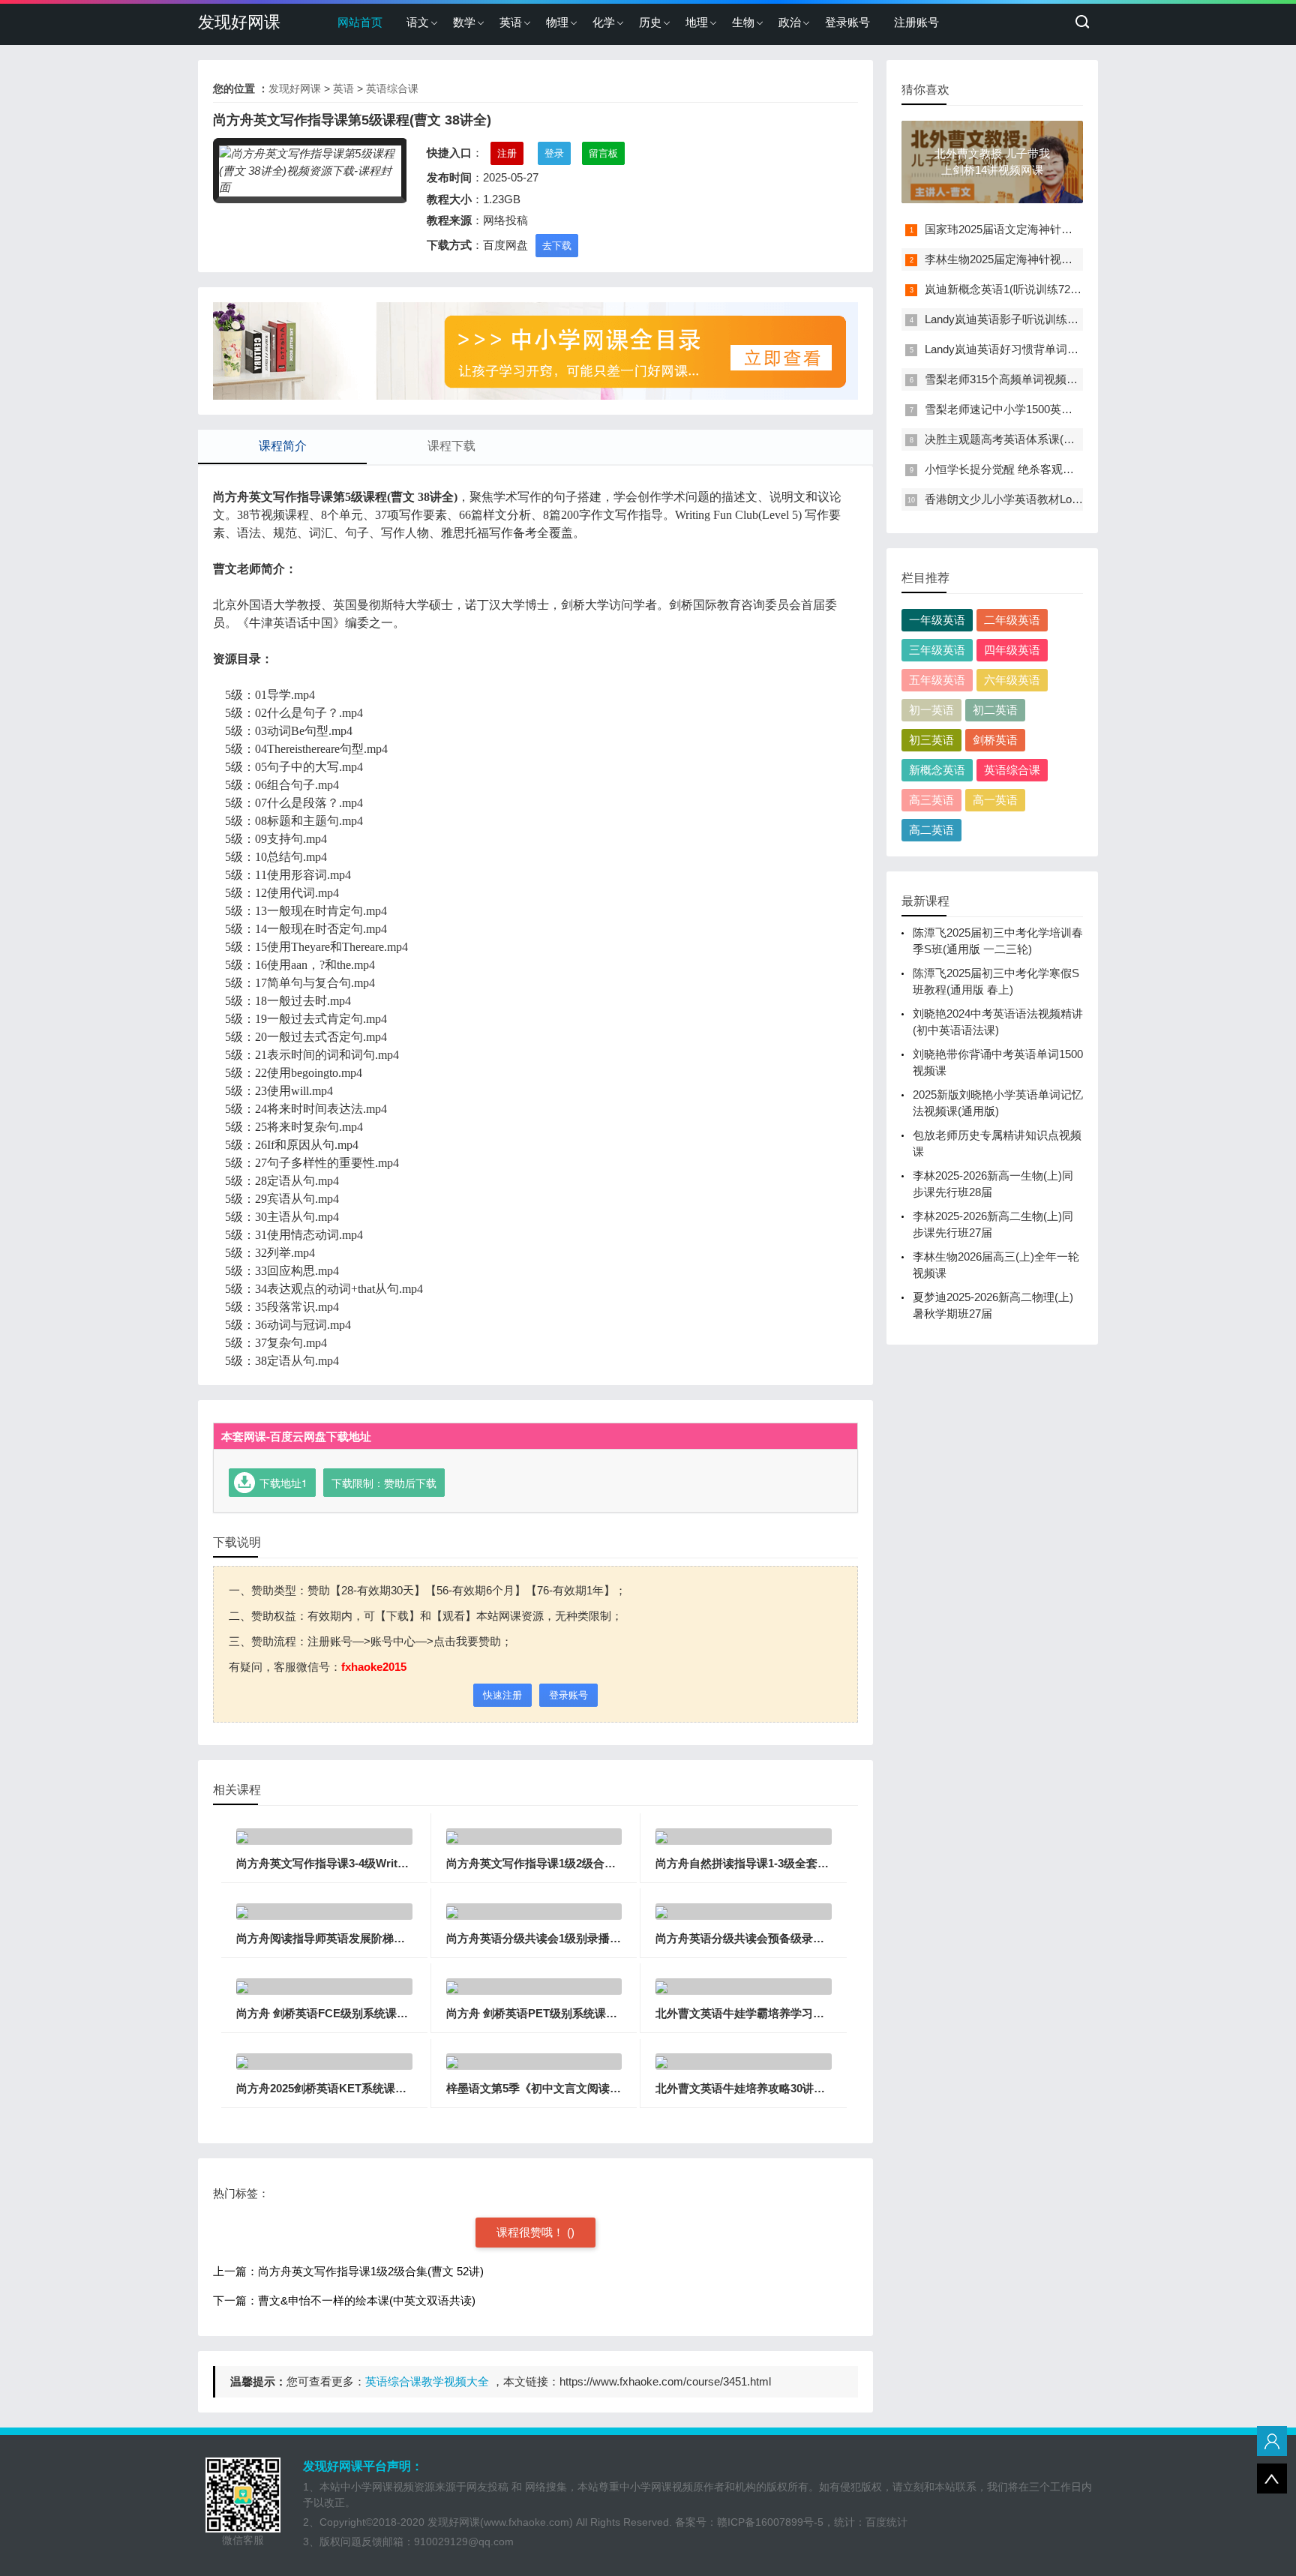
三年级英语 (937, 650)
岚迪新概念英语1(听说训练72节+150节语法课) (1040, 289)
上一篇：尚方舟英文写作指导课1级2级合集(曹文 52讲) (348, 2271)
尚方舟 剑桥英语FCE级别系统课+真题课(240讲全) (361, 2013)
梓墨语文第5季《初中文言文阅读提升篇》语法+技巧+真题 (591, 2088)
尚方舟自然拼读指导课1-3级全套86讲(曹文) (763, 1863)
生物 (743, 22)
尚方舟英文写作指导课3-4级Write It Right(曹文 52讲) (369, 1863)
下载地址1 (283, 1483)
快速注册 (502, 1695)
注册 (507, 153)
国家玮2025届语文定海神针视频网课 (1015, 229)
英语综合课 (392, 88)
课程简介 (283, 446)
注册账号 (916, 22)
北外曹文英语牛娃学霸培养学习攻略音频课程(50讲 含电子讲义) (813, 2013)
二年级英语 (1012, 620)
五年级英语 (937, 680)
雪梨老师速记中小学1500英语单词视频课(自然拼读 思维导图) (1077, 409)
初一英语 (931, 710)
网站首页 (360, 22)
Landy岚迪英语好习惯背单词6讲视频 (1016, 349)
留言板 (603, 153)
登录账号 (847, 22)
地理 (697, 22)
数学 (464, 22)
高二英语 (931, 830)
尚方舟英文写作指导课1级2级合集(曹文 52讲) (559, 1863)
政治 (790, 22)
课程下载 (451, 446)
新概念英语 (937, 770)
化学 (604, 22)
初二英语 (995, 710)
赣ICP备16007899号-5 (770, 2522)
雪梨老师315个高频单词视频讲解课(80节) (1028, 379)
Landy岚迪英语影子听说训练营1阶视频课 (1027, 319)
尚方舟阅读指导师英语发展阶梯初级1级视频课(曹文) (367, 1938)
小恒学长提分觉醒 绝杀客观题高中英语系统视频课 (1050, 469)
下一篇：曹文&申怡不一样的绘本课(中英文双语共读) (344, 2300)
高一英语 (995, 800)
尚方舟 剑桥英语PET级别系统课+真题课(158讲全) (570, 2013)
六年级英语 (1012, 680)
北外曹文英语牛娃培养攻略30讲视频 (746, 2088)
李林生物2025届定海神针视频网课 (1010, 259)
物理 (557, 22)
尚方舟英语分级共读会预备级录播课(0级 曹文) (771, 1938)
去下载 (557, 246)
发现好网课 (239, 22)
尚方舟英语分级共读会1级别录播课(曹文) (549, 1938)
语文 (418, 22)
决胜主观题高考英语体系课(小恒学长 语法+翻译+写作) (1060, 439)
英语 (511, 22)
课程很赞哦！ (532, 2232)
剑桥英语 (995, 740)
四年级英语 (1012, 650)
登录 (554, 153)
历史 (650, 22)
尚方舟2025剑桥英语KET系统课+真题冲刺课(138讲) (366, 2088)
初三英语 (931, 740)
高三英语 (931, 800)
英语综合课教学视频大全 (427, 2381)
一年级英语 (937, 620)
